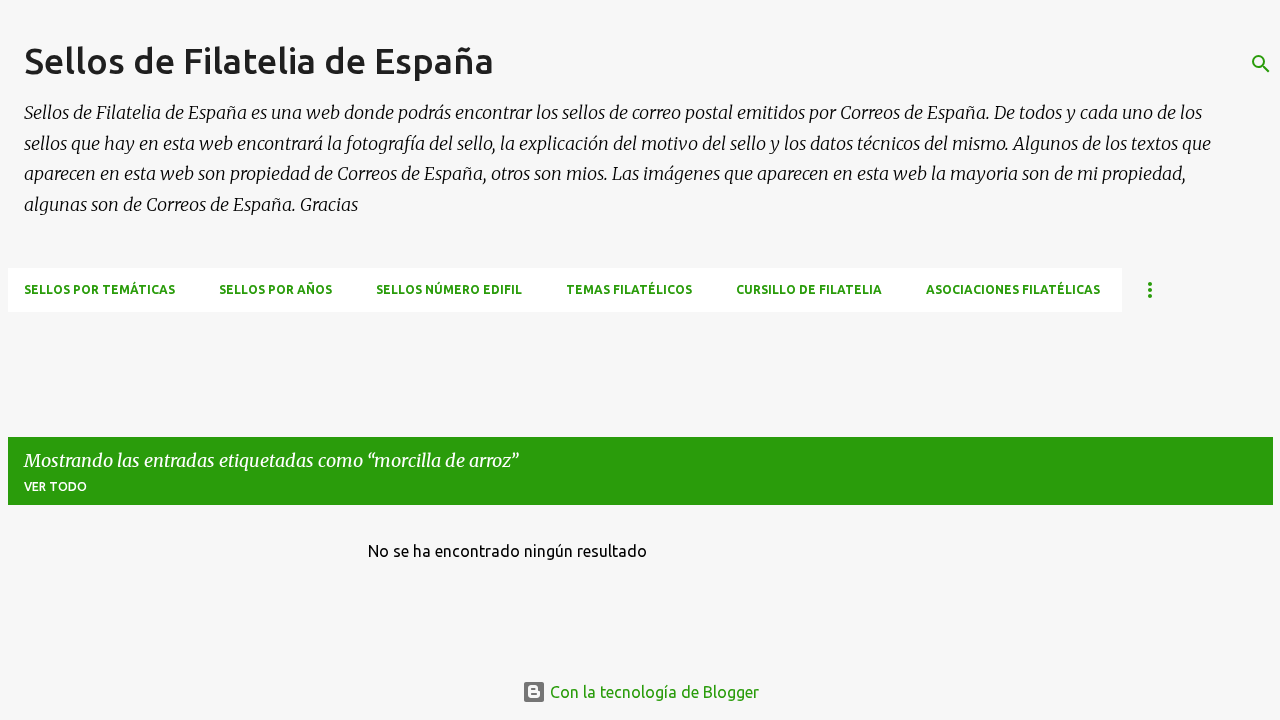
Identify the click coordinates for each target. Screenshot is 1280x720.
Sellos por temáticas (99, 289)
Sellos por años (275, 289)
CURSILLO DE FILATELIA (809, 289)
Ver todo (55, 486)
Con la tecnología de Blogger (652, 692)
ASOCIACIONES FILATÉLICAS (1013, 289)
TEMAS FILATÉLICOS (629, 289)
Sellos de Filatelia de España (259, 60)
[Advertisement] (372, 357)
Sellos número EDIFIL (449, 289)
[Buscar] (1261, 64)
